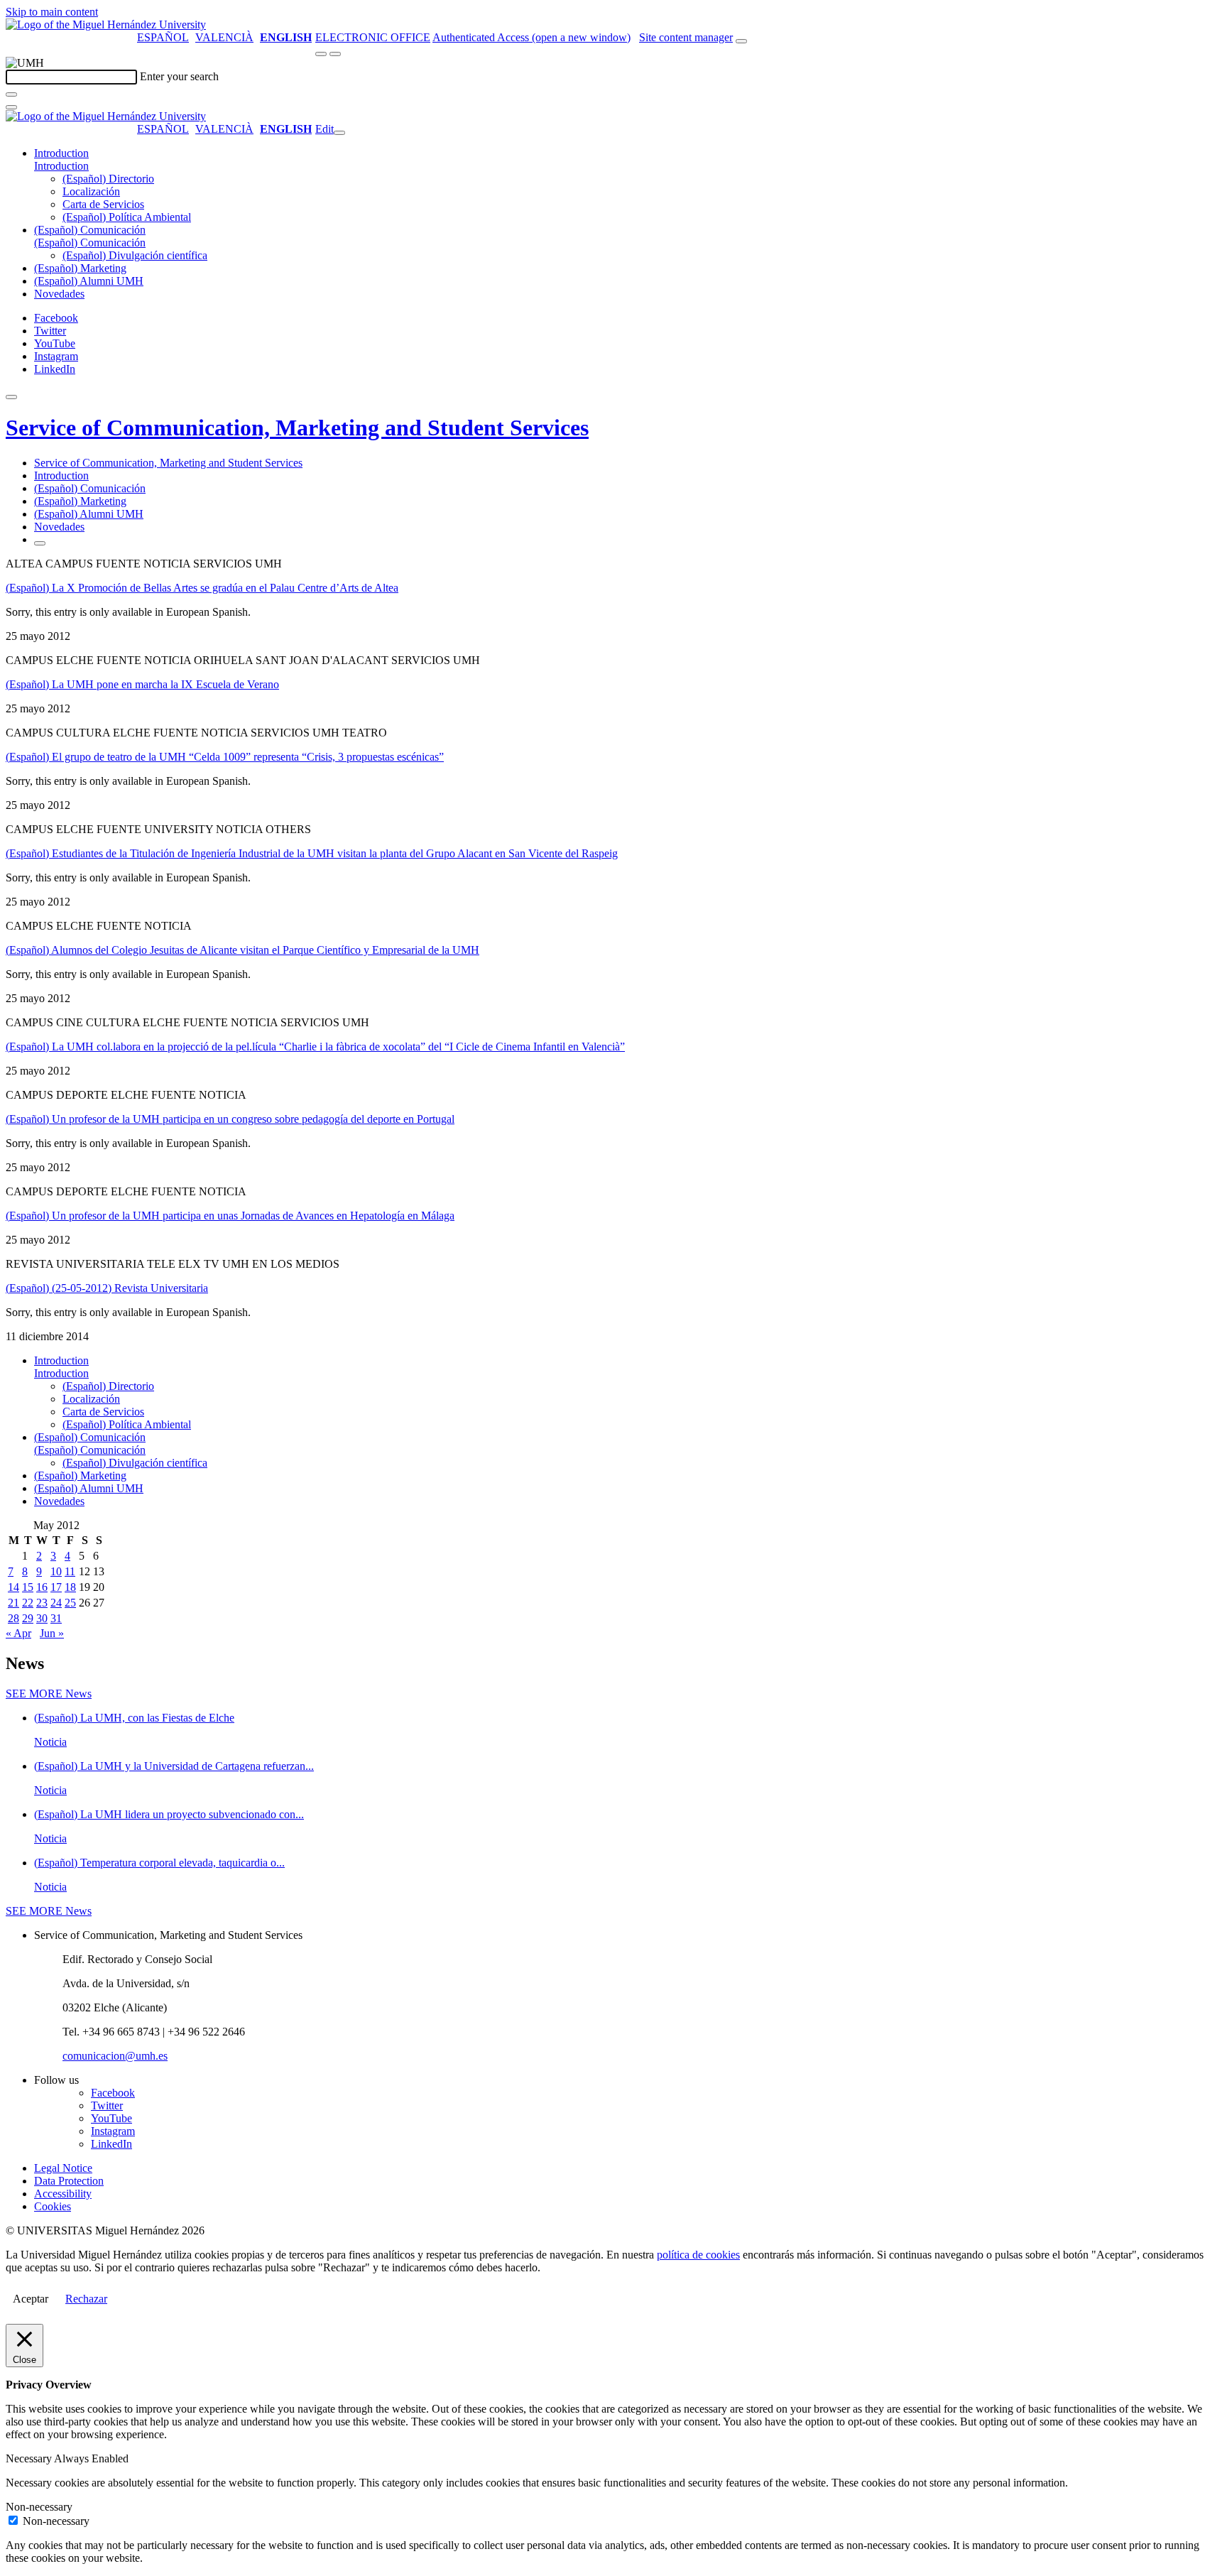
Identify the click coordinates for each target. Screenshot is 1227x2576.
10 (56, 1571)
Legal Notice (63, 2168)
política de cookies (698, 2255)
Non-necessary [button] (39, 2507)
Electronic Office (373, 37)
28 (13, 1618)
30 (42, 1618)
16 (42, 1587)
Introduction (61, 153)
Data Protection (69, 2181)
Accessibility (63, 2194)
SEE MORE (49, 1694)
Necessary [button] (30, 2458)
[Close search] (11, 107)
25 (70, 1603)
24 (56, 1603)
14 (13, 1587)
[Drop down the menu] (335, 54)
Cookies (53, 2206)
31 (56, 1618)
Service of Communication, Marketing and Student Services (297, 428)
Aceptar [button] (31, 2299)
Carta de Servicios (103, 204)
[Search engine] (741, 41)
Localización (91, 191)
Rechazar (86, 2299)
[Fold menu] (339, 133)
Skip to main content (52, 12)
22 (28, 1603)
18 (70, 1587)
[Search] (11, 94)
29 (28, 1618)
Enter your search (179, 76)
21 (13, 1603)
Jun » (52, 1633)
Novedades (59, 294)
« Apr (18, 1633)
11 (70, 1571)
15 (28, 1587)
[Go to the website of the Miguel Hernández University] (106, 25)
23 (42, 1603)
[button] (61, 166)
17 (56, 1587)
